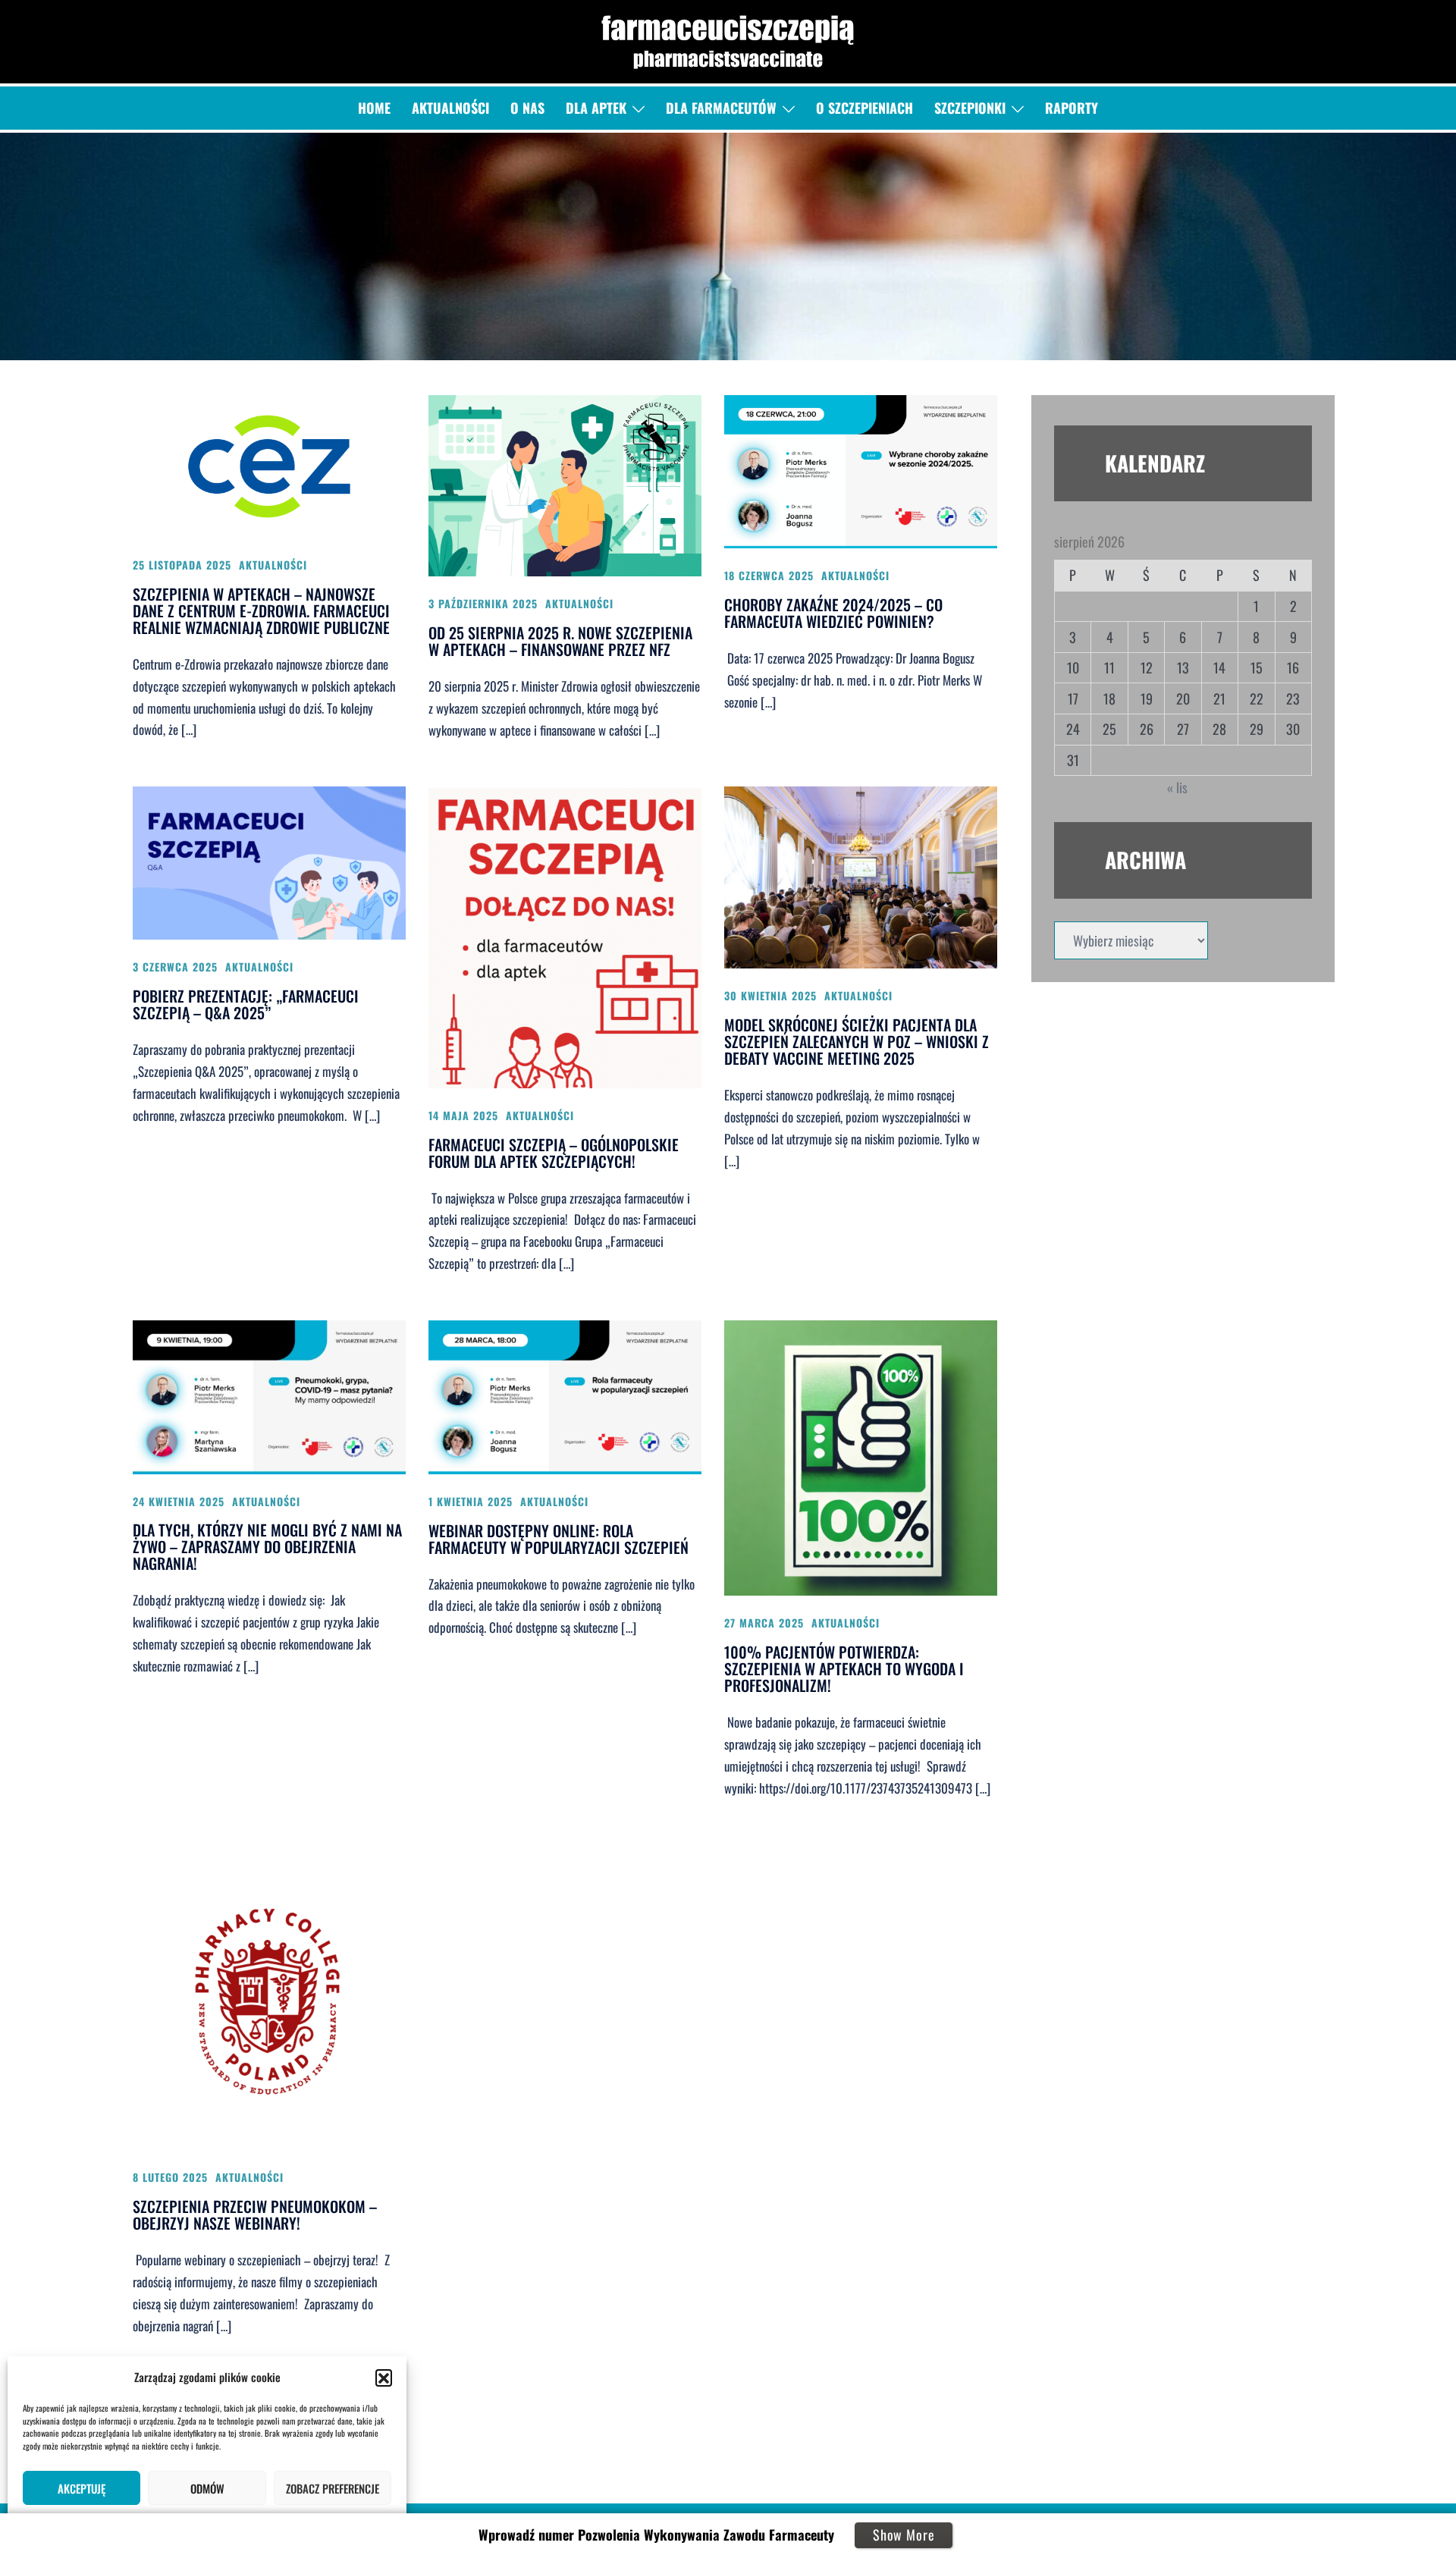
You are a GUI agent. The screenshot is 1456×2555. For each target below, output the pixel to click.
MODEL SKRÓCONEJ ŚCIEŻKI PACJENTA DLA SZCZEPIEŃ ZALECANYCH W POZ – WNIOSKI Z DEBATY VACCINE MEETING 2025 (857, 1041)
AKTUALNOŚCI (450, 108)
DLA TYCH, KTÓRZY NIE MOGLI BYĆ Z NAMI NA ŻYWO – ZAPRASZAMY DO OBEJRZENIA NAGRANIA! (267, 1546)
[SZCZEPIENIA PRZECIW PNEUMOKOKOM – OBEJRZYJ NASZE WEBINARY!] (269, 1995)
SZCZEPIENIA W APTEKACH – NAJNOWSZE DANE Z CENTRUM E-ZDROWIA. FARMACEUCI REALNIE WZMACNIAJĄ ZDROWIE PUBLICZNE (261, 611)
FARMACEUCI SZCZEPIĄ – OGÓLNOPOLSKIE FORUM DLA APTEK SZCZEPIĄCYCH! (554, 1153)
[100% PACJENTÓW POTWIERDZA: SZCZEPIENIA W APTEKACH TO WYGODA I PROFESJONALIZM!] (861, 1456)
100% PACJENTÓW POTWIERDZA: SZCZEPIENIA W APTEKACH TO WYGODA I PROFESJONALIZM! (844, 1668)
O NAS (527, 108)
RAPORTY (1072, 108)
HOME (374, 108)
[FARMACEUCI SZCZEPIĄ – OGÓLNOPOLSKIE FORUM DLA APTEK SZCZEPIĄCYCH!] (565, 935)
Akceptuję (82, 2488)
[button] (384, 2378)
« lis (1177, 787)
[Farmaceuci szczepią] (728, 39)
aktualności (273, 565)
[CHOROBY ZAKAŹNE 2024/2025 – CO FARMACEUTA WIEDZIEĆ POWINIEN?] (861, 469)
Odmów (207, 2488)
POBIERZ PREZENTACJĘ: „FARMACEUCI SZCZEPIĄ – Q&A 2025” (246, 1004)
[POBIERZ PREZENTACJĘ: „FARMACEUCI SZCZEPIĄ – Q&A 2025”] (269, 862)
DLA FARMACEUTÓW (721, 108)
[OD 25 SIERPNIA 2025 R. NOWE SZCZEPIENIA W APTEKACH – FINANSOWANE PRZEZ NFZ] (565, 484)
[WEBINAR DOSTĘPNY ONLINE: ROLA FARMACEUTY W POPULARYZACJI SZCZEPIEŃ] (565, 1395)
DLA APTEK (596, 108)
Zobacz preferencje (333, 2488)
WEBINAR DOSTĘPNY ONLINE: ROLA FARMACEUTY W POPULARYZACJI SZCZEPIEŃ (559, 1539)
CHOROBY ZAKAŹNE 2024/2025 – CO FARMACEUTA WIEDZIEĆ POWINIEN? (833, 613)
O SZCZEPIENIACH (864, 108)
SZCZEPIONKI (970, 108)
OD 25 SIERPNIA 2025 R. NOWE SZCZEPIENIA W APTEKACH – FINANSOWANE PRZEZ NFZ (560, 641)
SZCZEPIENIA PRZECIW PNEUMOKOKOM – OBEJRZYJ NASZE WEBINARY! (255, 2214)
